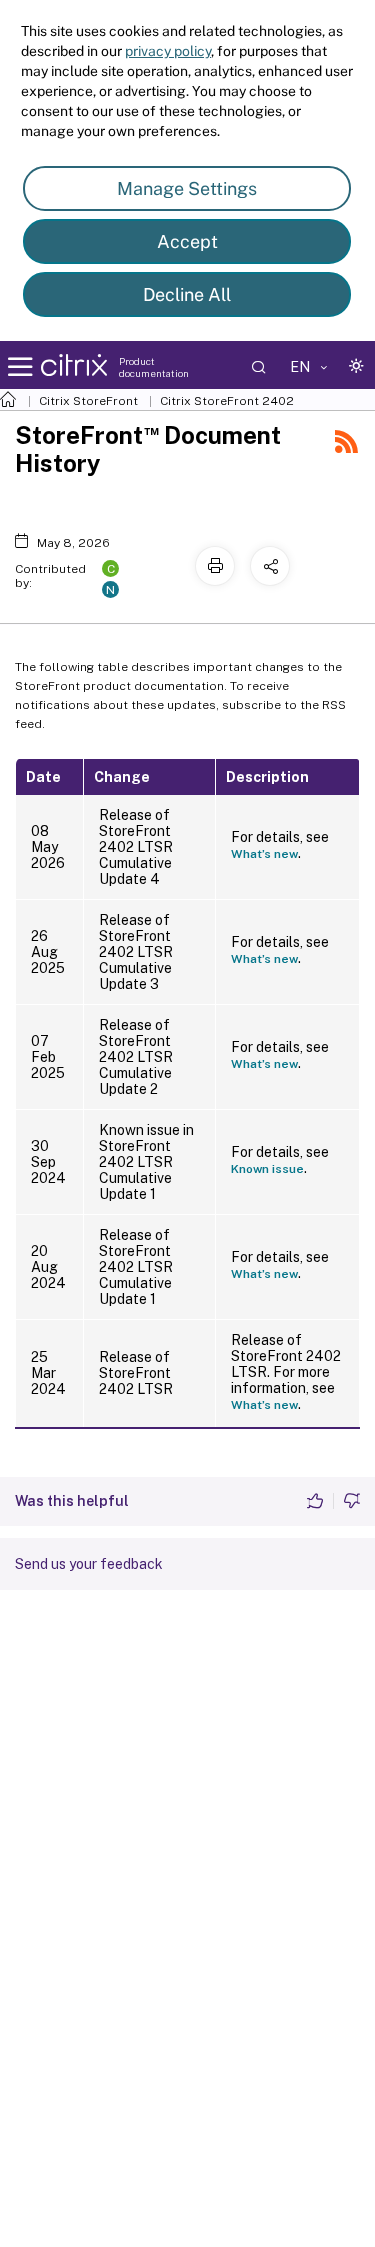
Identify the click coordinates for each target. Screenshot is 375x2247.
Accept (187, 241)
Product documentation (154, 367)
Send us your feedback (89, 1564)
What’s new (264, 854)
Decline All (187, 294)
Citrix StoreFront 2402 (227, 401)
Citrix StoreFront (88, 401)
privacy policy (168, 51)
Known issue (267, 1169)
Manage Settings (187, 188)
